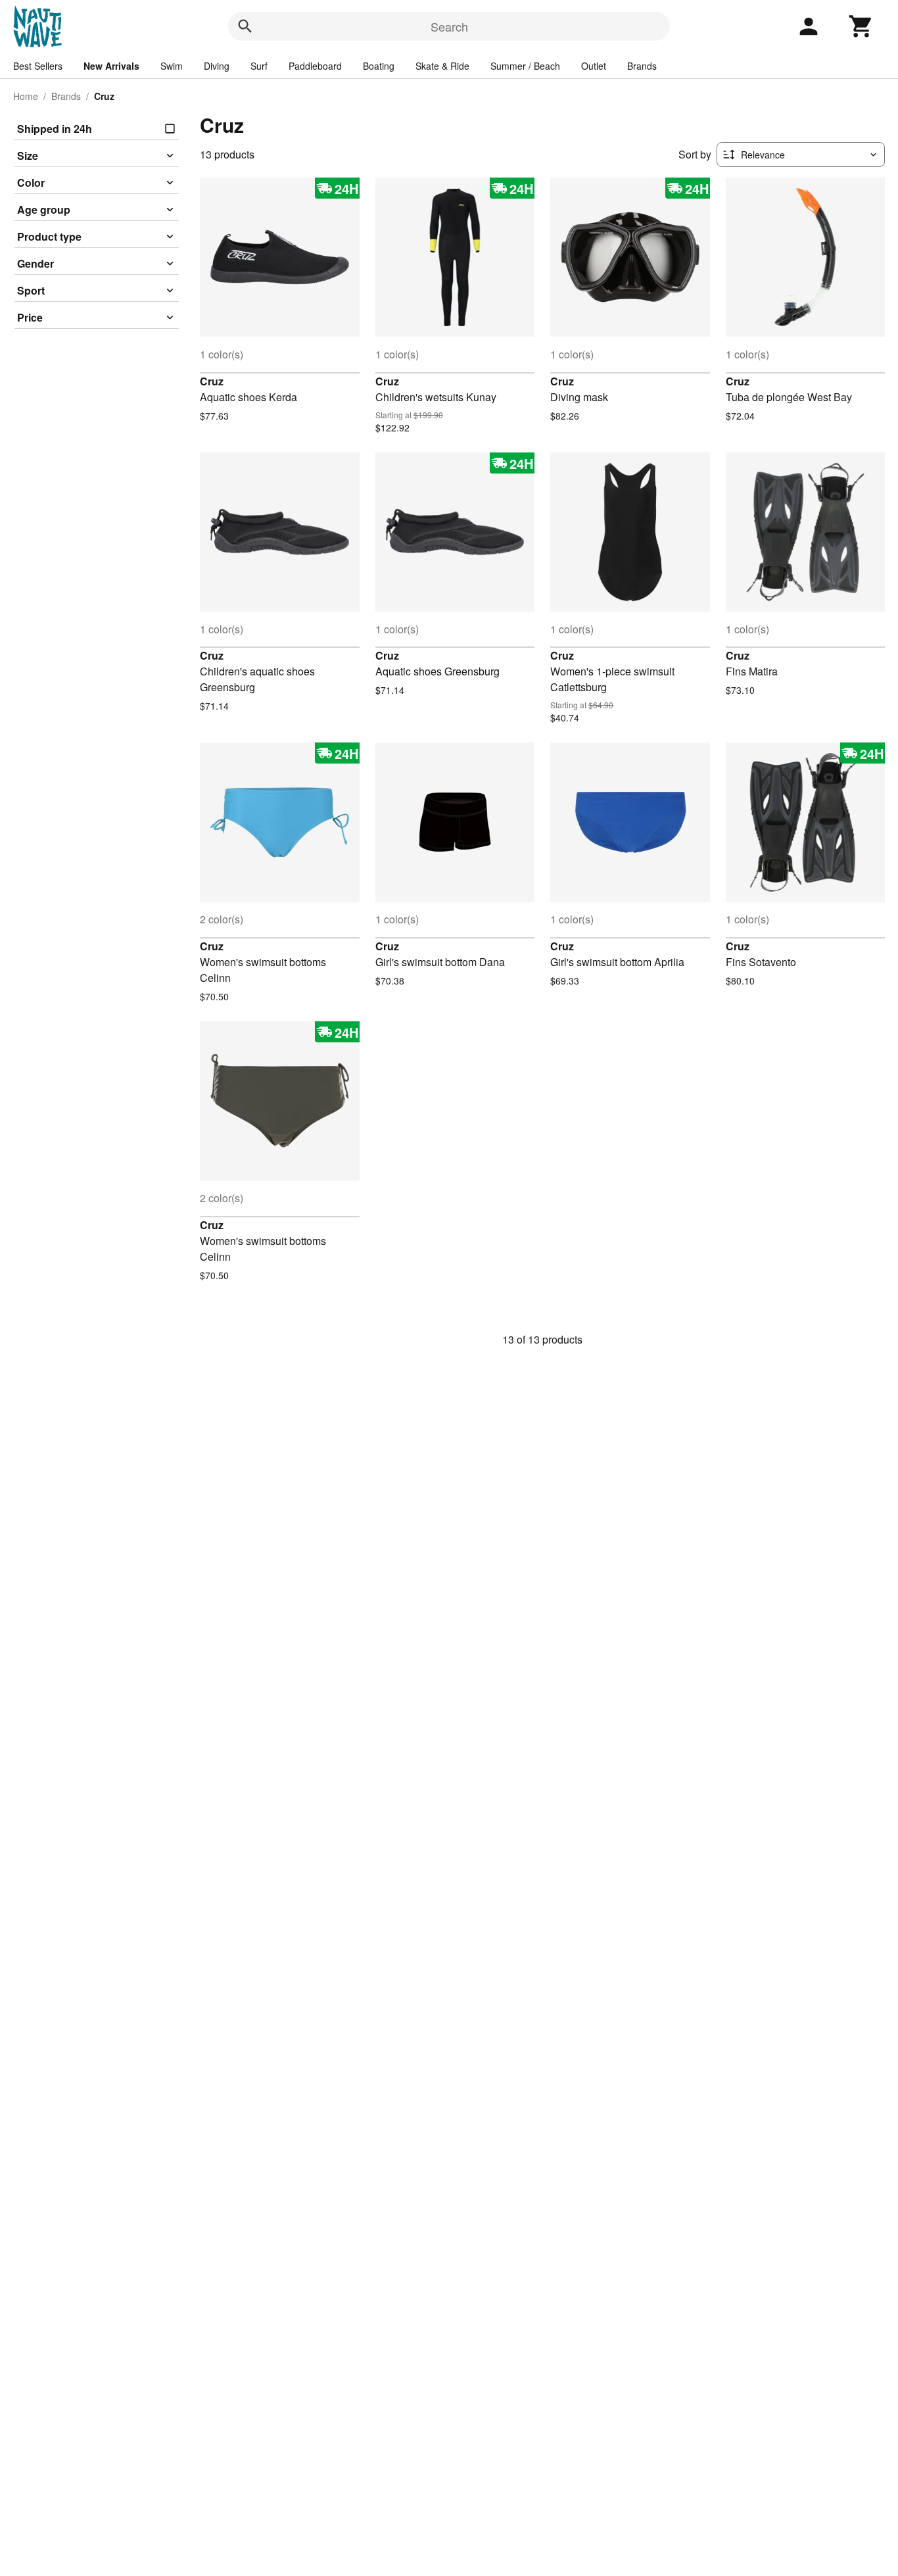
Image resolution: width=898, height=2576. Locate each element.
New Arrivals (111, 66)
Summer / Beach (525, 66)
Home (26, 96)
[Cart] (861, 26)
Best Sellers (38, 66)
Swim (172, 66)
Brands (642, 66)
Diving (217, 66)
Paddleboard (315, 66)
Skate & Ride (442, 66)
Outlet (594, 66)
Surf (259, 66)
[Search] (245, 26)
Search (449, 26)
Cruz (212, 381)
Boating (379, 66)
